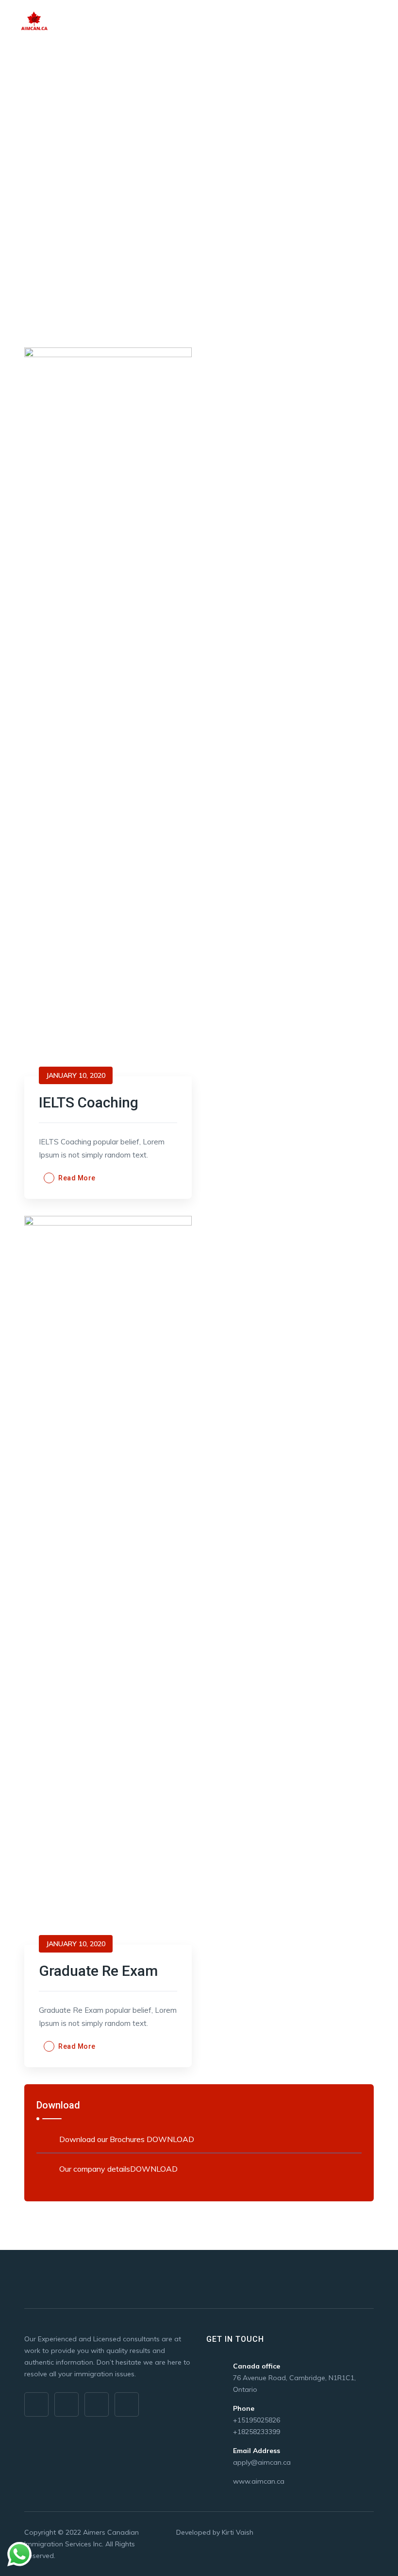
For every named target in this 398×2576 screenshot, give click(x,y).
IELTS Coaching (89, 1102)
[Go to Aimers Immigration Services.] (27, 187)
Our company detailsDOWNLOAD (118, 2169)
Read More (77, 1178)
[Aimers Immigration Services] (36, 26)
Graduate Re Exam (98, 1971)
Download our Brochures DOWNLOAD (127, 2139)
